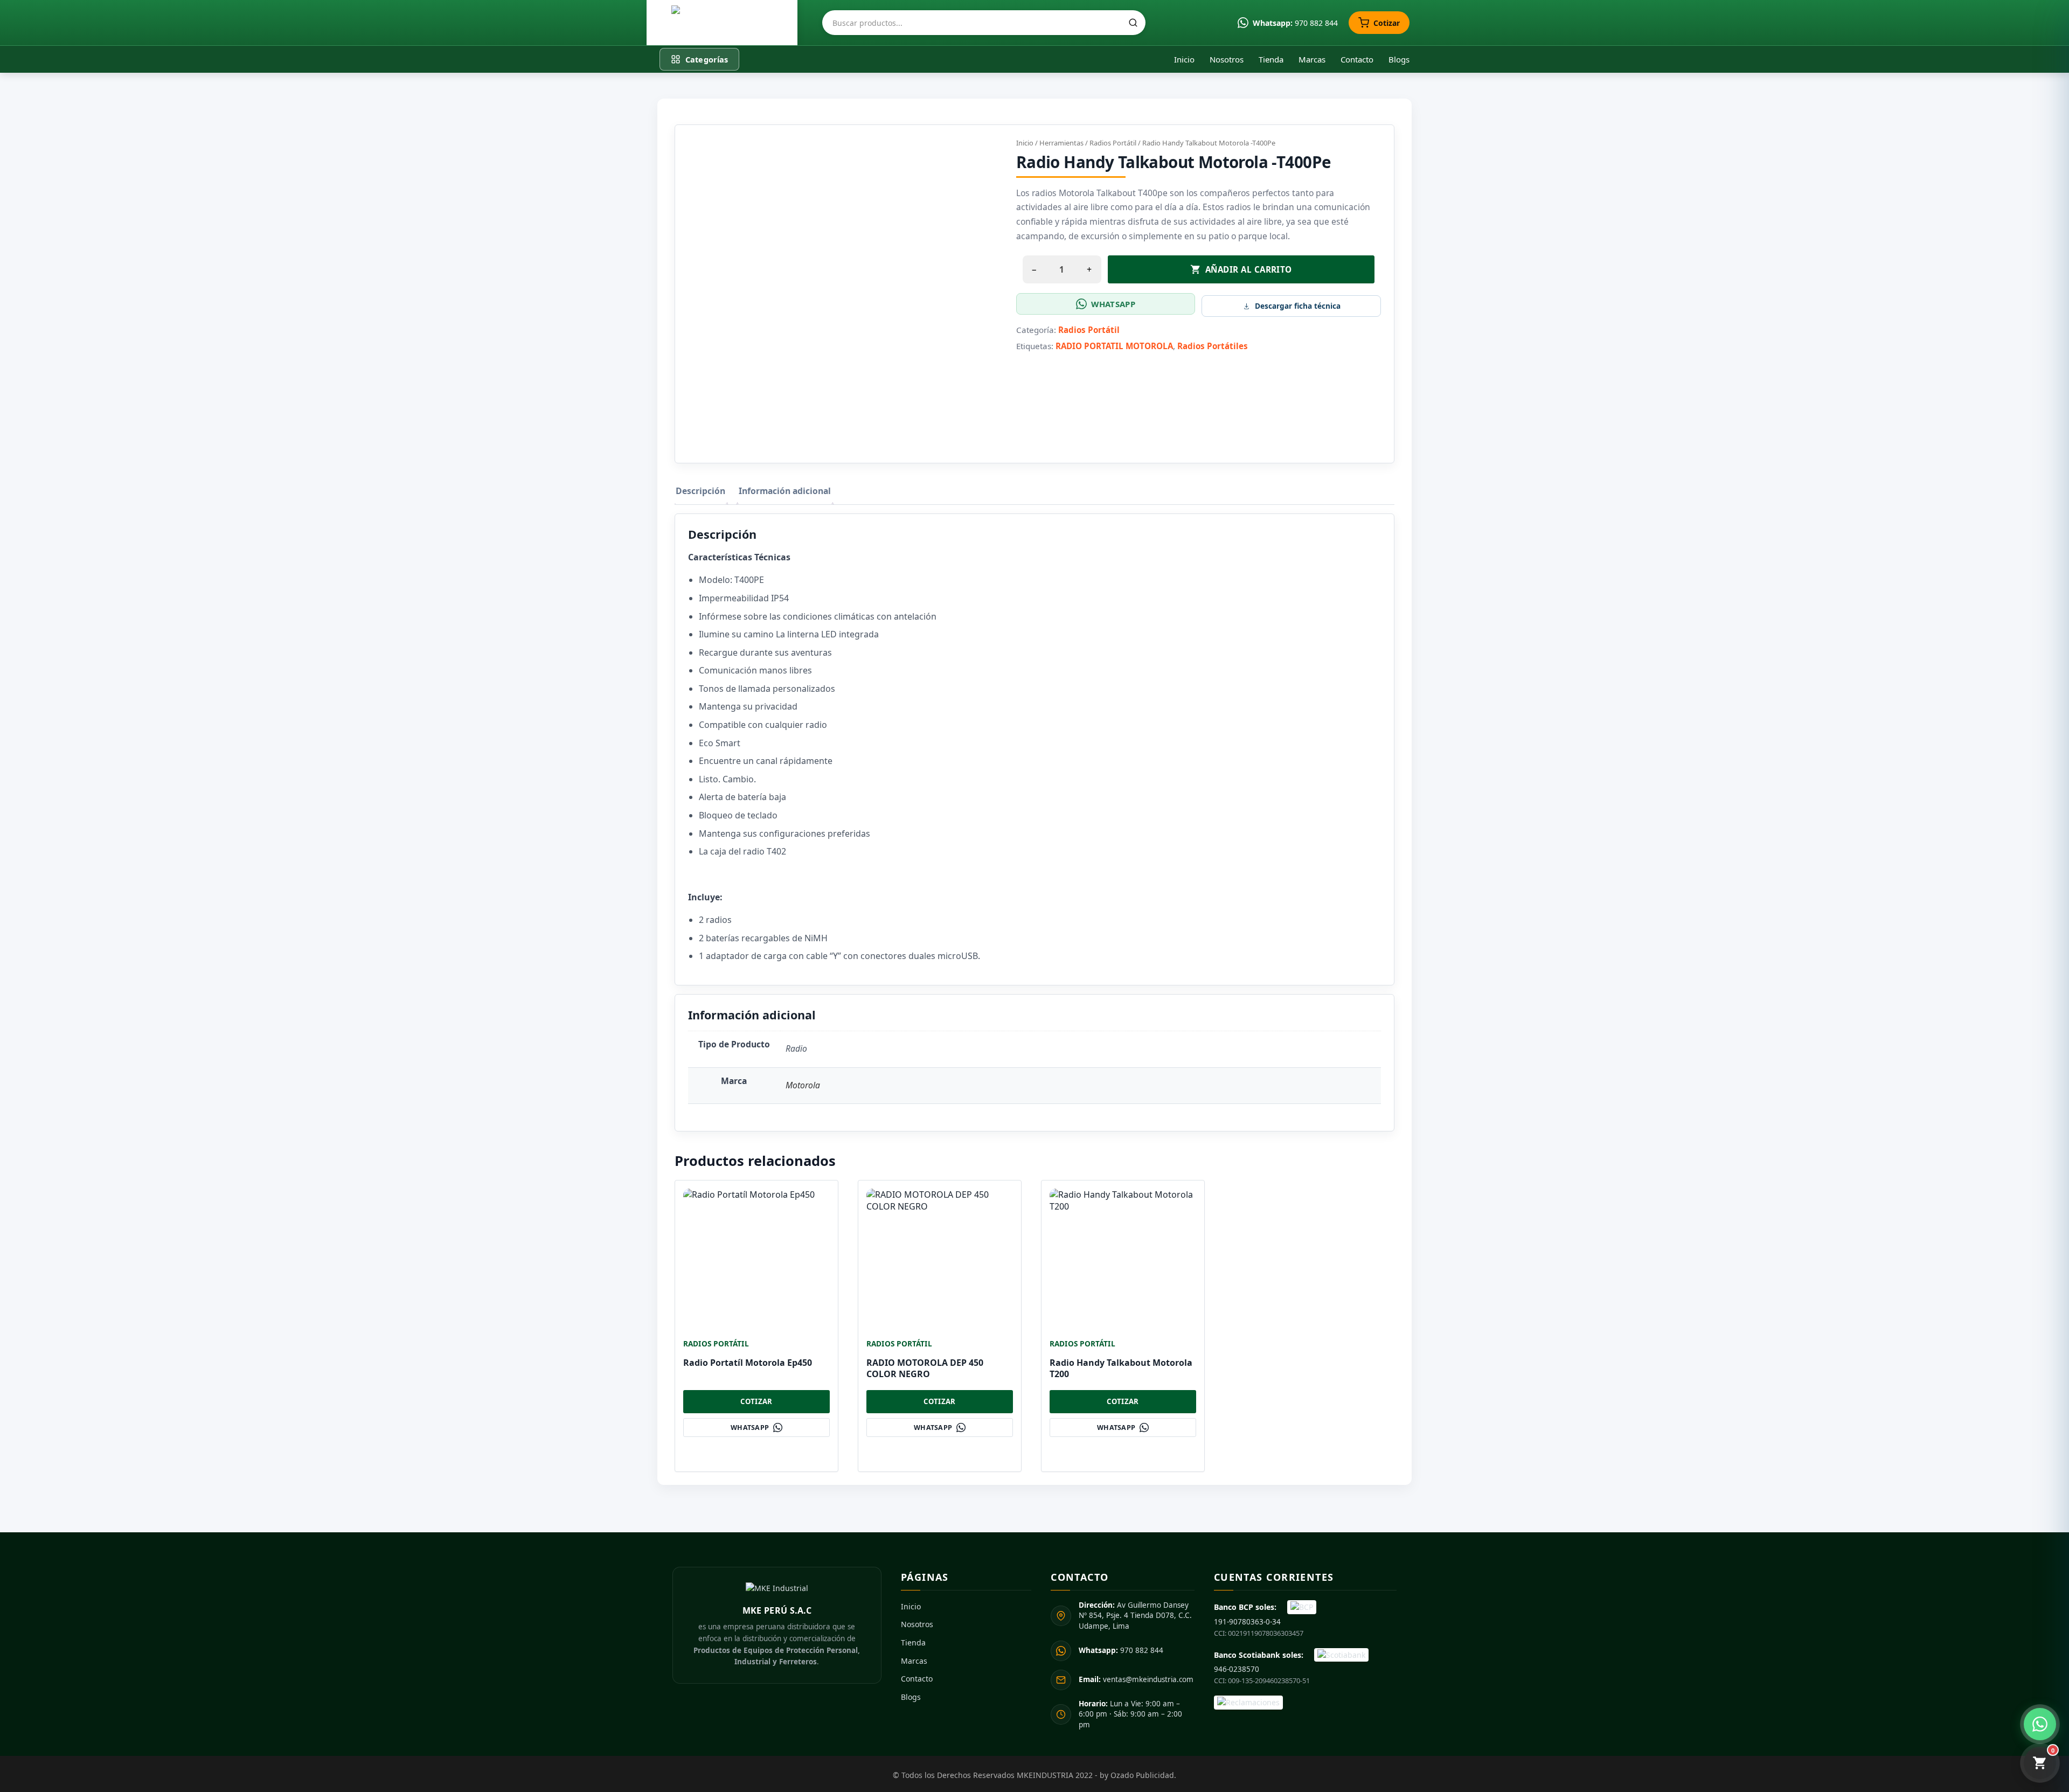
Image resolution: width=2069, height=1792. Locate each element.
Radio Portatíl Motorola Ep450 (748, 1363)
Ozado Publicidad (1142, 1775)
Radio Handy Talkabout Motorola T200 (1121, 1368)
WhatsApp (1113, 304)
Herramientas (1061, 143)
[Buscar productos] (1133, 23)
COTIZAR (756, 1401)
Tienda (1271, 59)
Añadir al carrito (1249, 269)
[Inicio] (722, 23)
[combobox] (984, 23)
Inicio (1184, 59)
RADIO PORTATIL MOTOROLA (1114, 346)
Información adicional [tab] (785, 491)
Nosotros (1227, 59)
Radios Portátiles (1213, 346)
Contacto (1357, 59)
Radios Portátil (1113, 143)
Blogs (1399, 59)
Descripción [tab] (700, 491)
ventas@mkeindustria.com (1136, 1679)
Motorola (803, 1085)
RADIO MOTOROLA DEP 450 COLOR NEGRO (925, 1368)
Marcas (1312, 59)
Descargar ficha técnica (1298, 306)
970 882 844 (1121, 1650)
